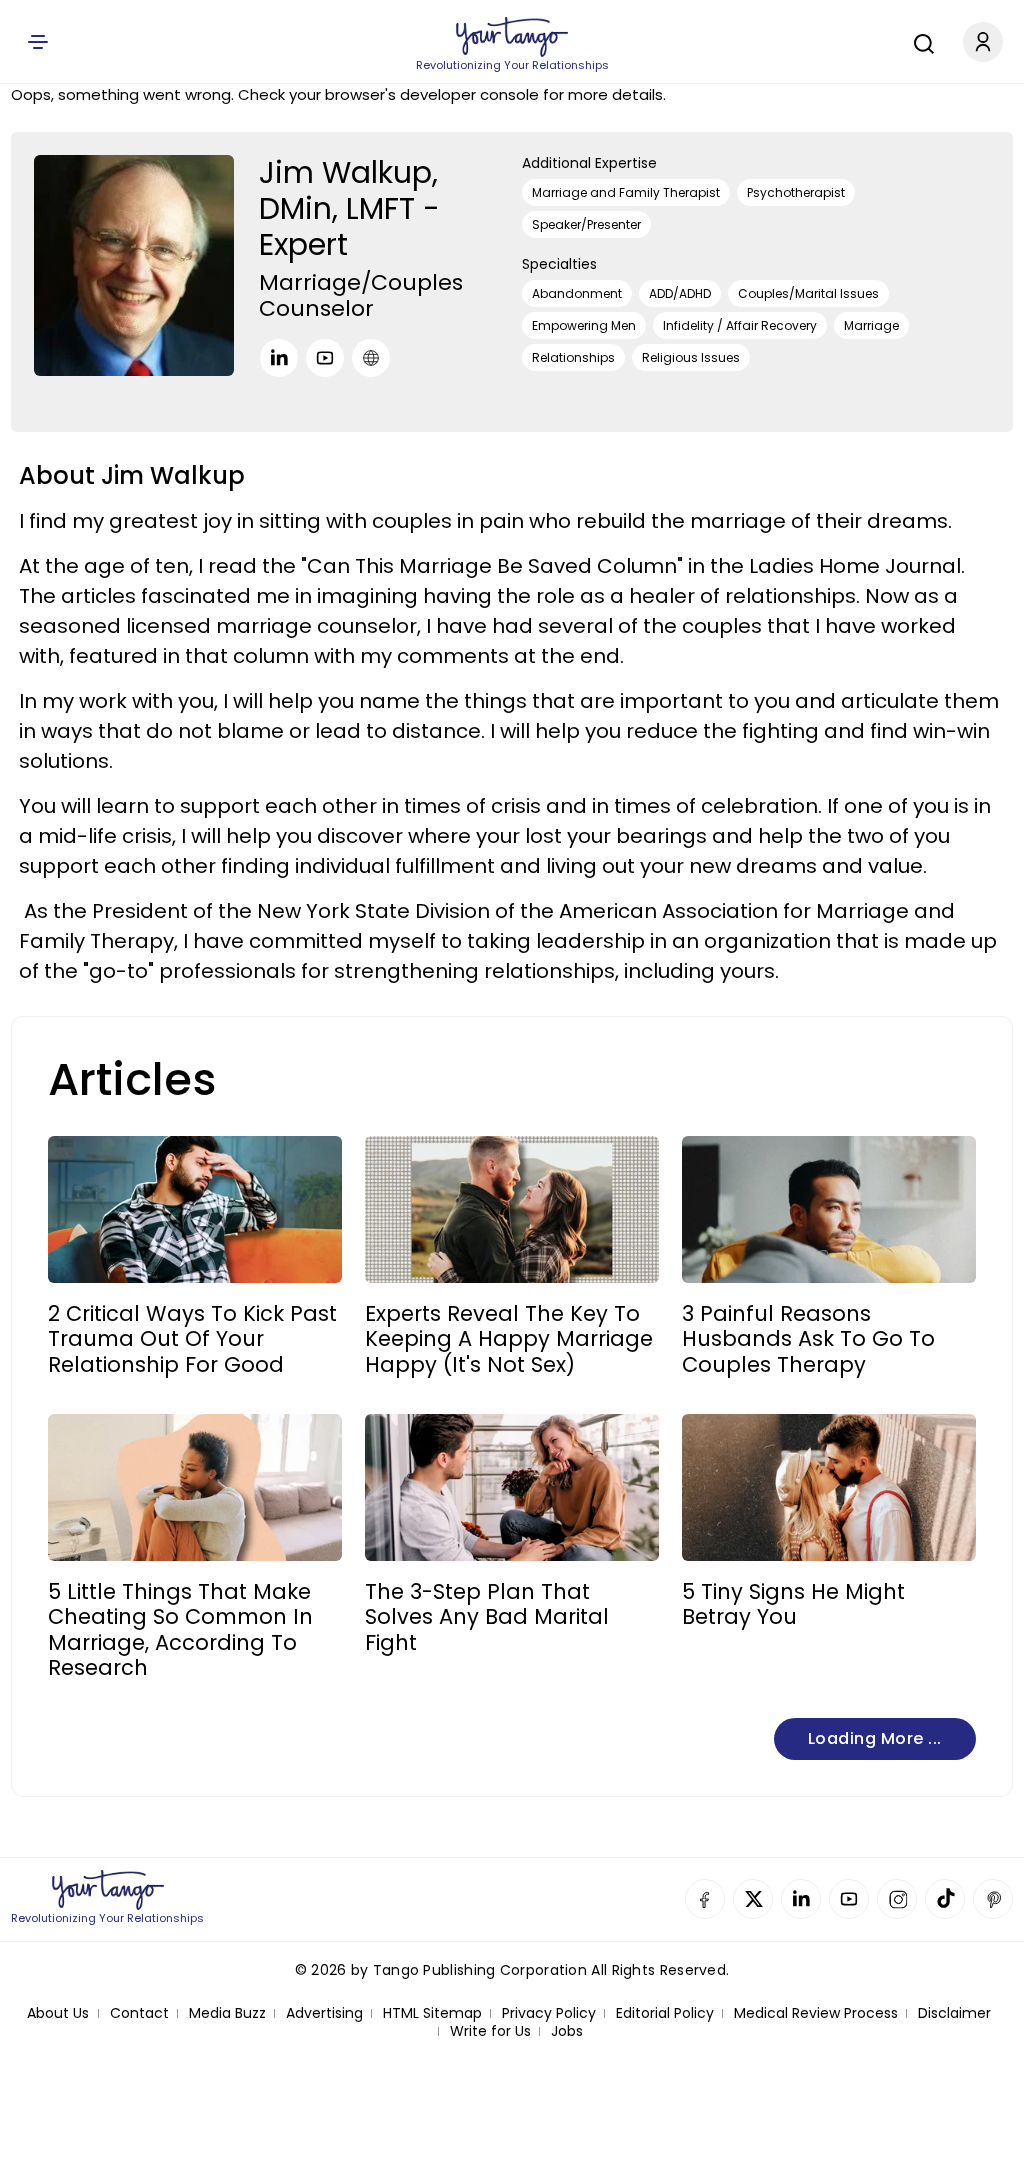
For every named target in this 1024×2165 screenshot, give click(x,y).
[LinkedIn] (279, 358)
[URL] (371, 358)
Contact (139, 2013)
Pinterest (993, 1899)
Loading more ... (875, 1738)
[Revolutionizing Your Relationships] (512, 37)
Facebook (705, 1899)
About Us (58, 2013)
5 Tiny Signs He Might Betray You (793, 1604)
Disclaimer (954, 2013)
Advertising (324, 2013)
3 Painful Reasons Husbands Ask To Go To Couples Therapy (808, 1339)
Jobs (567, 2031)
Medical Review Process (816, 2013)
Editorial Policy (665, 2013)
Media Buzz (227, 2013)
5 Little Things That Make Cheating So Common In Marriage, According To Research (180, 1629)
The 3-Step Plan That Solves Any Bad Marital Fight (487, 1617)
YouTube (849, 1899)
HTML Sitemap (432, 2013)
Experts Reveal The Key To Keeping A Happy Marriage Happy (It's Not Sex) (509, 1339)
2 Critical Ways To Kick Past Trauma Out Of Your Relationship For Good (192, 1339)
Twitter (753, 1899)
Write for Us (490, 2031)
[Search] (919, 41)
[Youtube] (325, 358)
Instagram (897, 1899)
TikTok (945, 1899)
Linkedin (801, 1899)
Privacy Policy (549, 2013)
